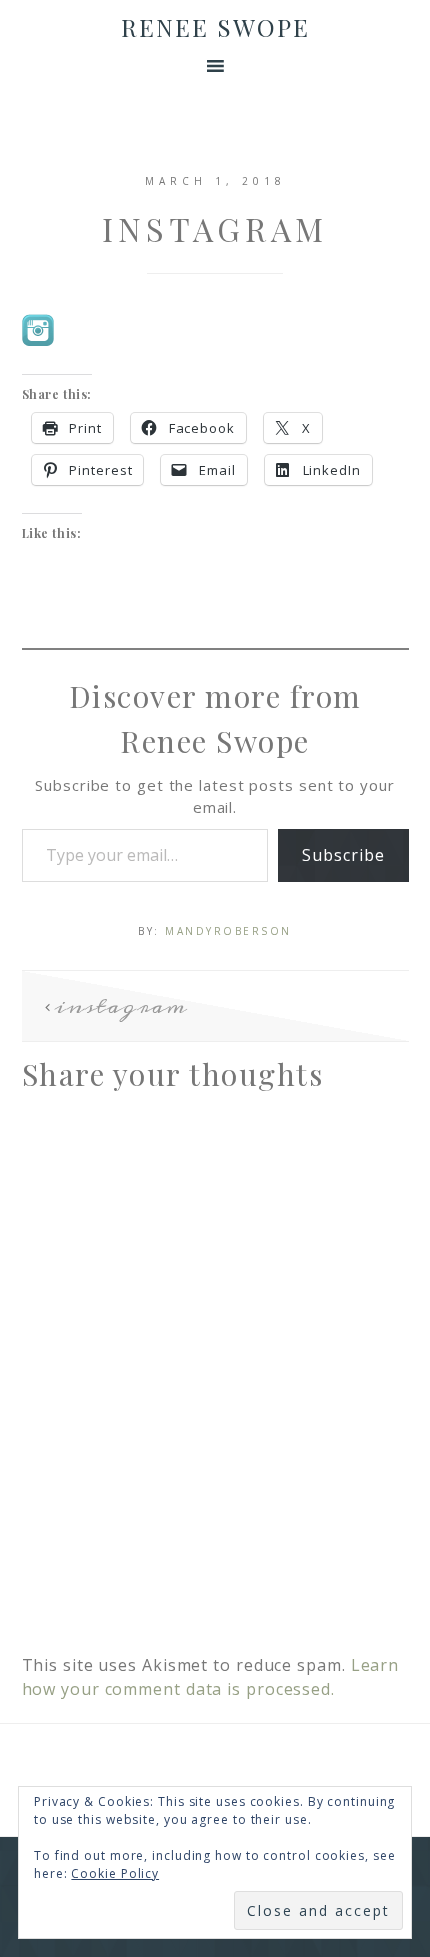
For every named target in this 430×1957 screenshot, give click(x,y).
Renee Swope (215, 27)
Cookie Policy (115, 1873)
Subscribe (343, 855)
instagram (121, 1006)
